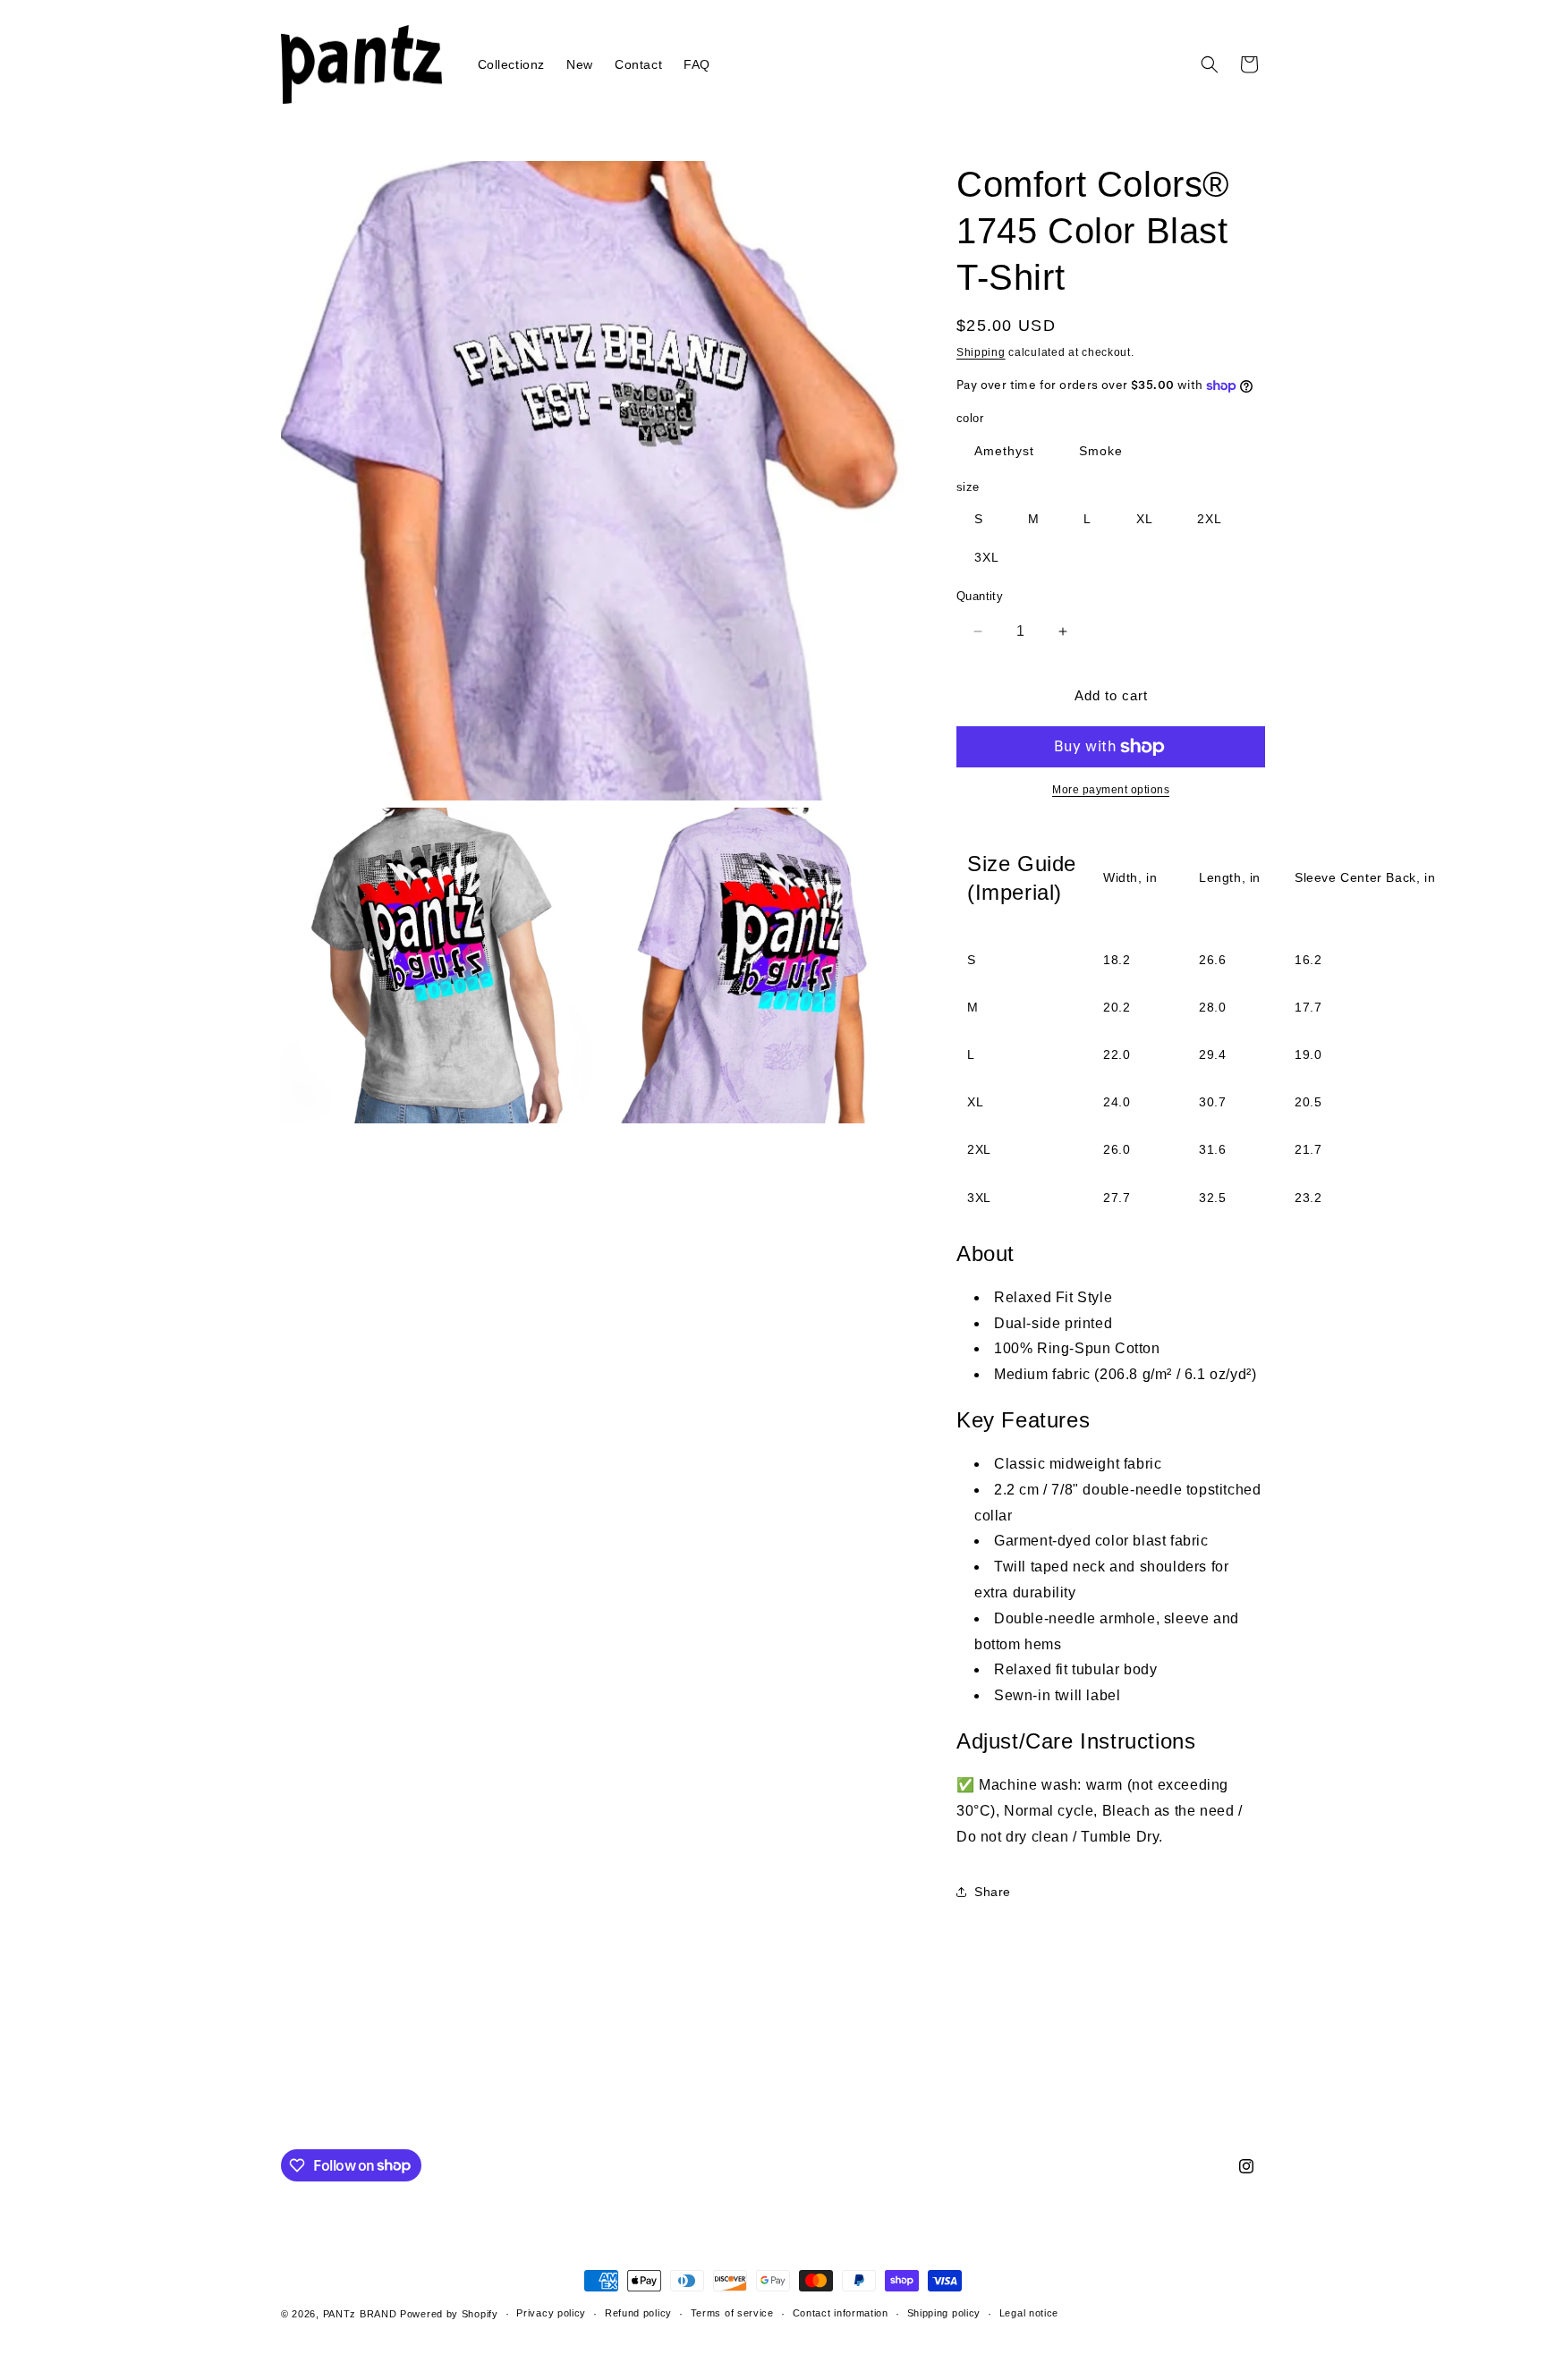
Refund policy (638, 2313)
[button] (1210, 64)
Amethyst (1004, 451)
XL (1145, 519)
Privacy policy (551, 2313)
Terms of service (732, 2313)
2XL (1210, 519)
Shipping (981, 352)
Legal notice (1029, 2313)
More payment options (1111, 790)
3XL (987, 557)
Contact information (841, 2313)
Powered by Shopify (449, 2314)
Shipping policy (944, 2313)
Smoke (1101, 451)
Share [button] (993, 1892)
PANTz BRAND (360, 2314)
